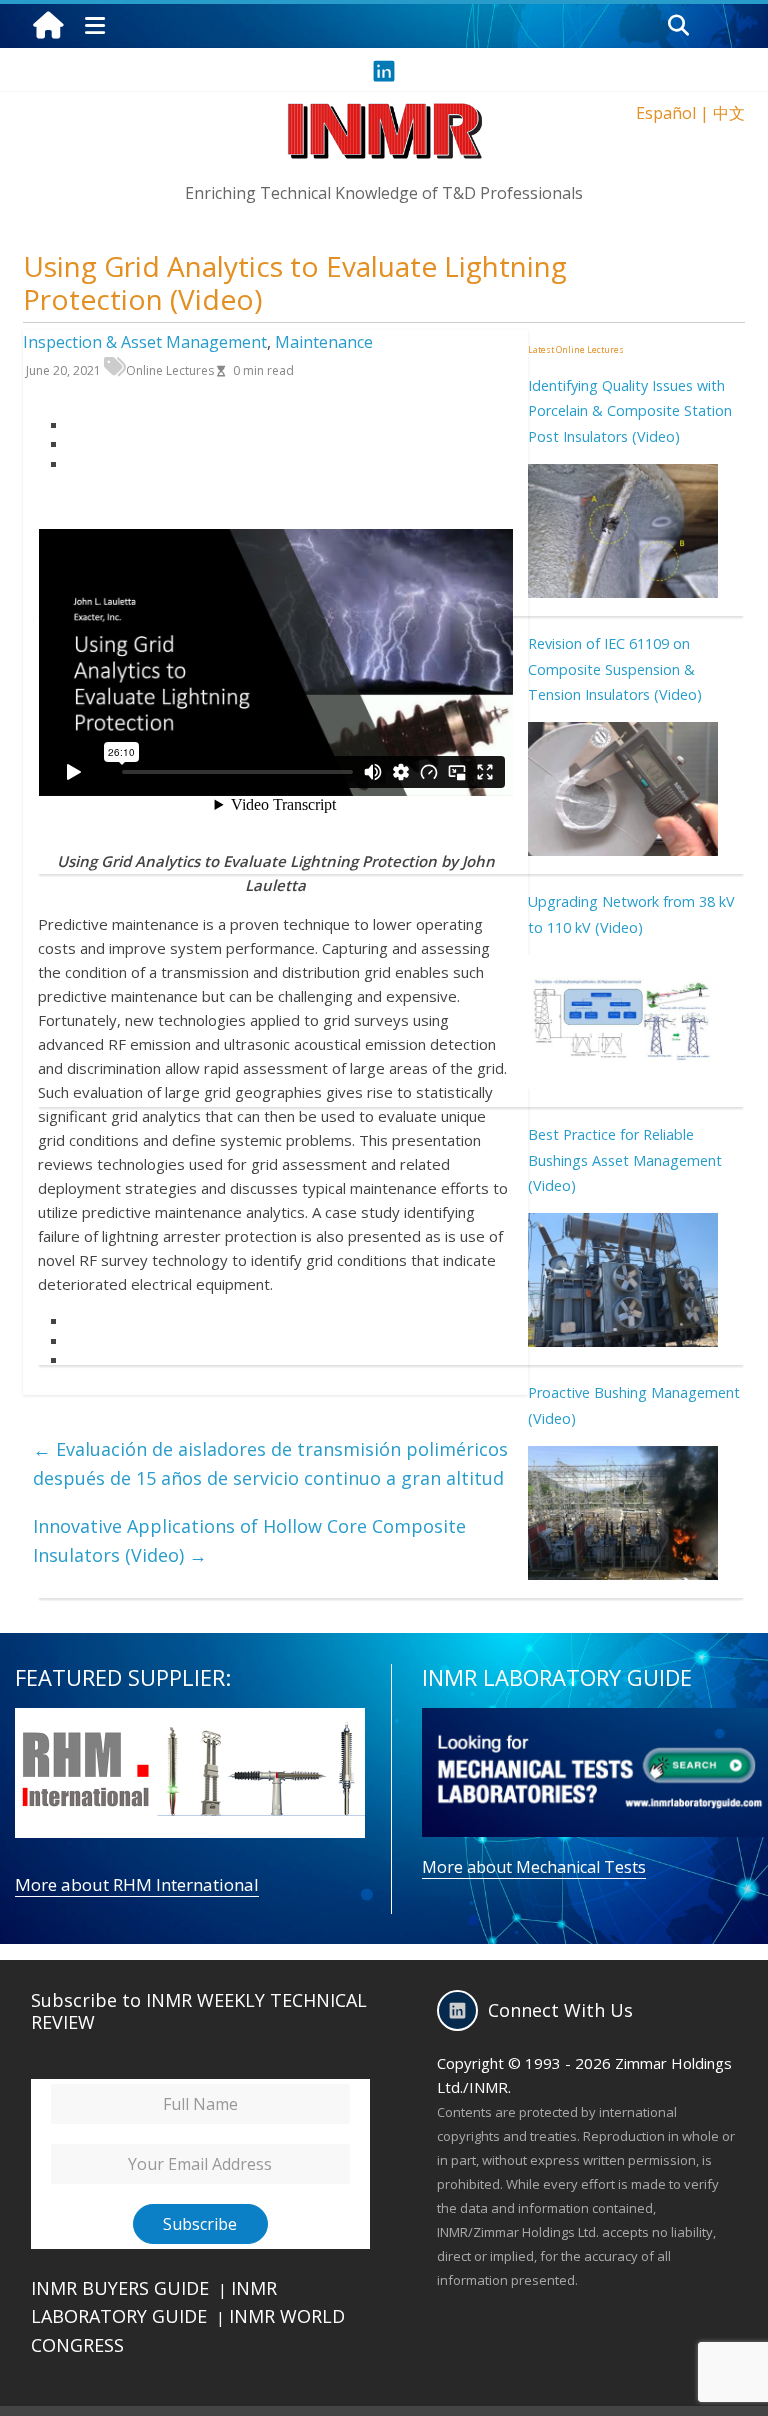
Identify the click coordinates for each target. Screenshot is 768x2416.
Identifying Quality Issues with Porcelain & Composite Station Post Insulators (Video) (630, 411)
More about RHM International (137, 1884)
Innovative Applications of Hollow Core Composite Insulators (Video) (249, 1540)
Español (666, 113)
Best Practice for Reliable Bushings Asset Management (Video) (625, 1160)
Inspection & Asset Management (145, 342)
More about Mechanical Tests (534, 1867)
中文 (729, 113)
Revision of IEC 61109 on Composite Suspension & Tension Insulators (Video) (615, 669)
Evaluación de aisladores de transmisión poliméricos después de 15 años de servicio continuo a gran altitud (270, 1463)
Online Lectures (170, 370)
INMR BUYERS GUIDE (120, 2288)
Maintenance (324, 342)
